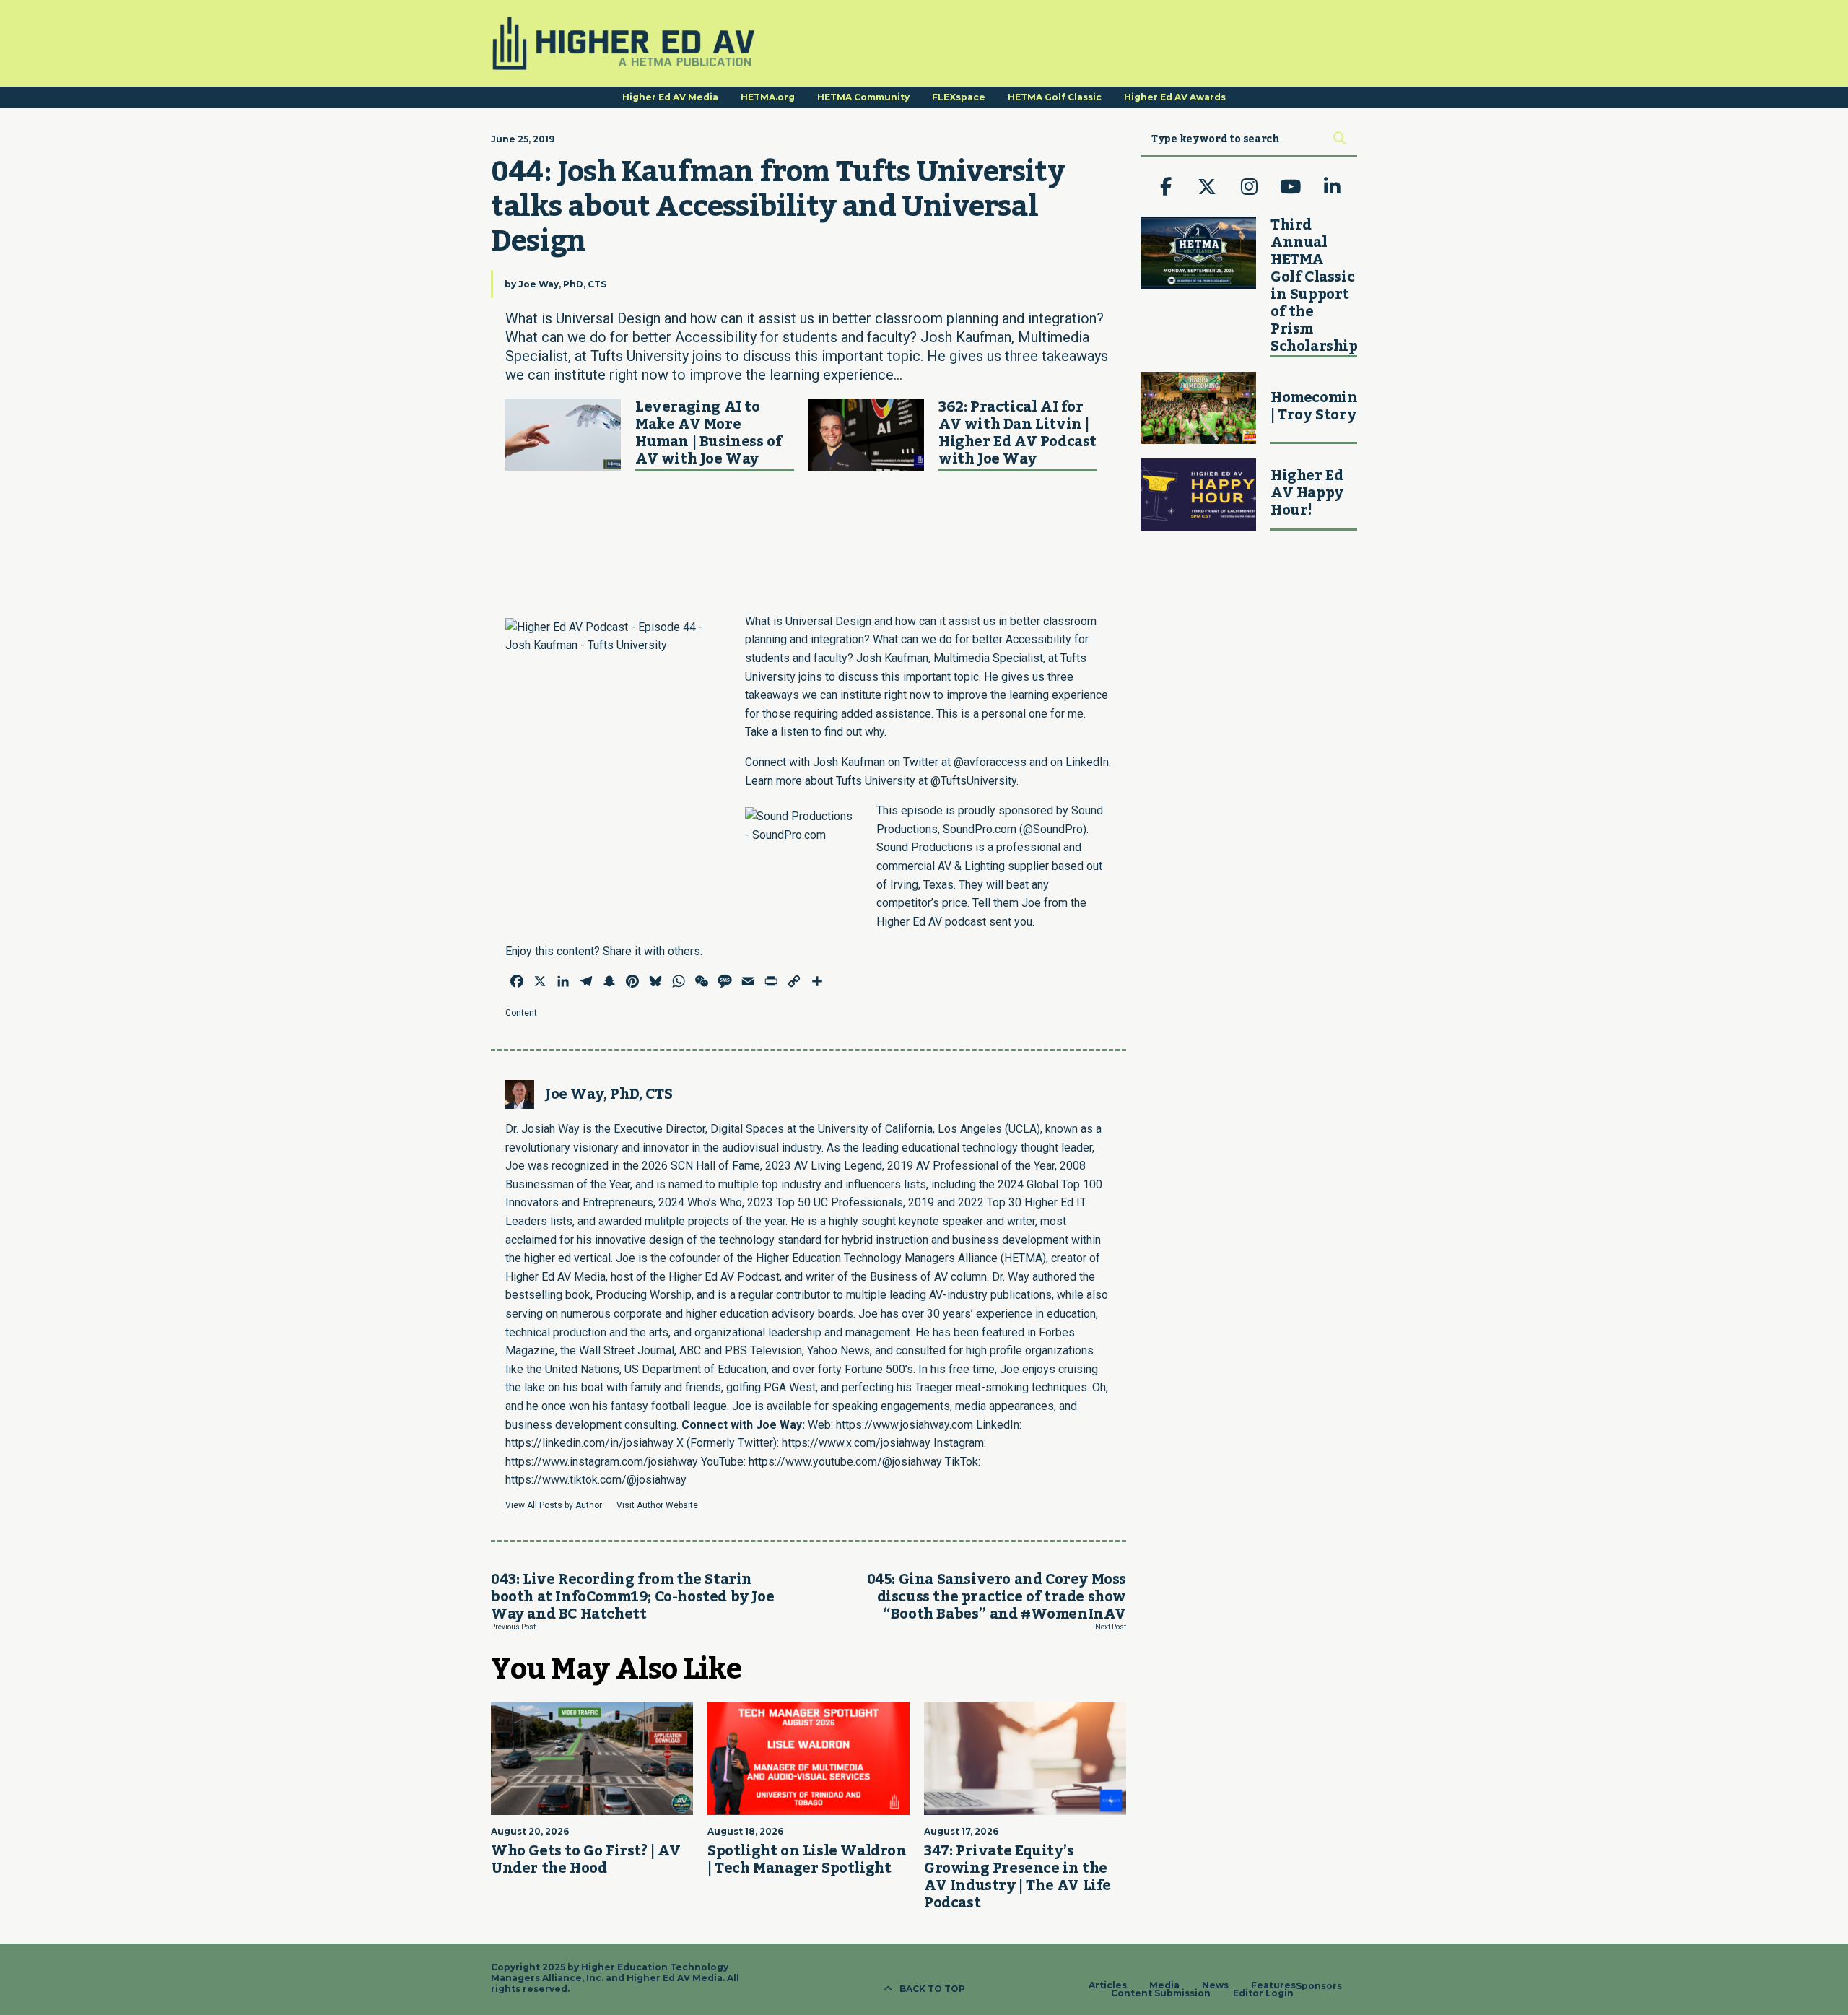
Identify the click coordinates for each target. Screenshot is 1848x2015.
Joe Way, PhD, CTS (562, 284)
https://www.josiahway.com (905, 1425)
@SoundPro (1053, 829)
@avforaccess (990, 762)
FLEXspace (959, 97)
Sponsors (1319, 1986)
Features (1273, 1985)
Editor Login (1263, 1993)
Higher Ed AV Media (670, 97)
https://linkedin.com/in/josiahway (589, 1443)
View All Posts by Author (554, 1505)
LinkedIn (1087, 762)
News (1215, 1985)
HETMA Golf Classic (1055, 97)
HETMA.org (768, 97)
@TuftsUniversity (973, 781)
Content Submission (1161, 1993)
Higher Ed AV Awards (1175, 97)
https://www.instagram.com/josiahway (602, 1462)
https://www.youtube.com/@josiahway (845, 1462)
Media (1164, 1985)
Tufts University (876, 781)
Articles (1108, 1985)
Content (521, 1013)
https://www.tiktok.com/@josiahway (596, 1480)
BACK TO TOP (932, 1989)
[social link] (1166, 187)
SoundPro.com (980, 829)
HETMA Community (863, 97)
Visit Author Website (657, 1505)
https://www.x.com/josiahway (856, 1443)
